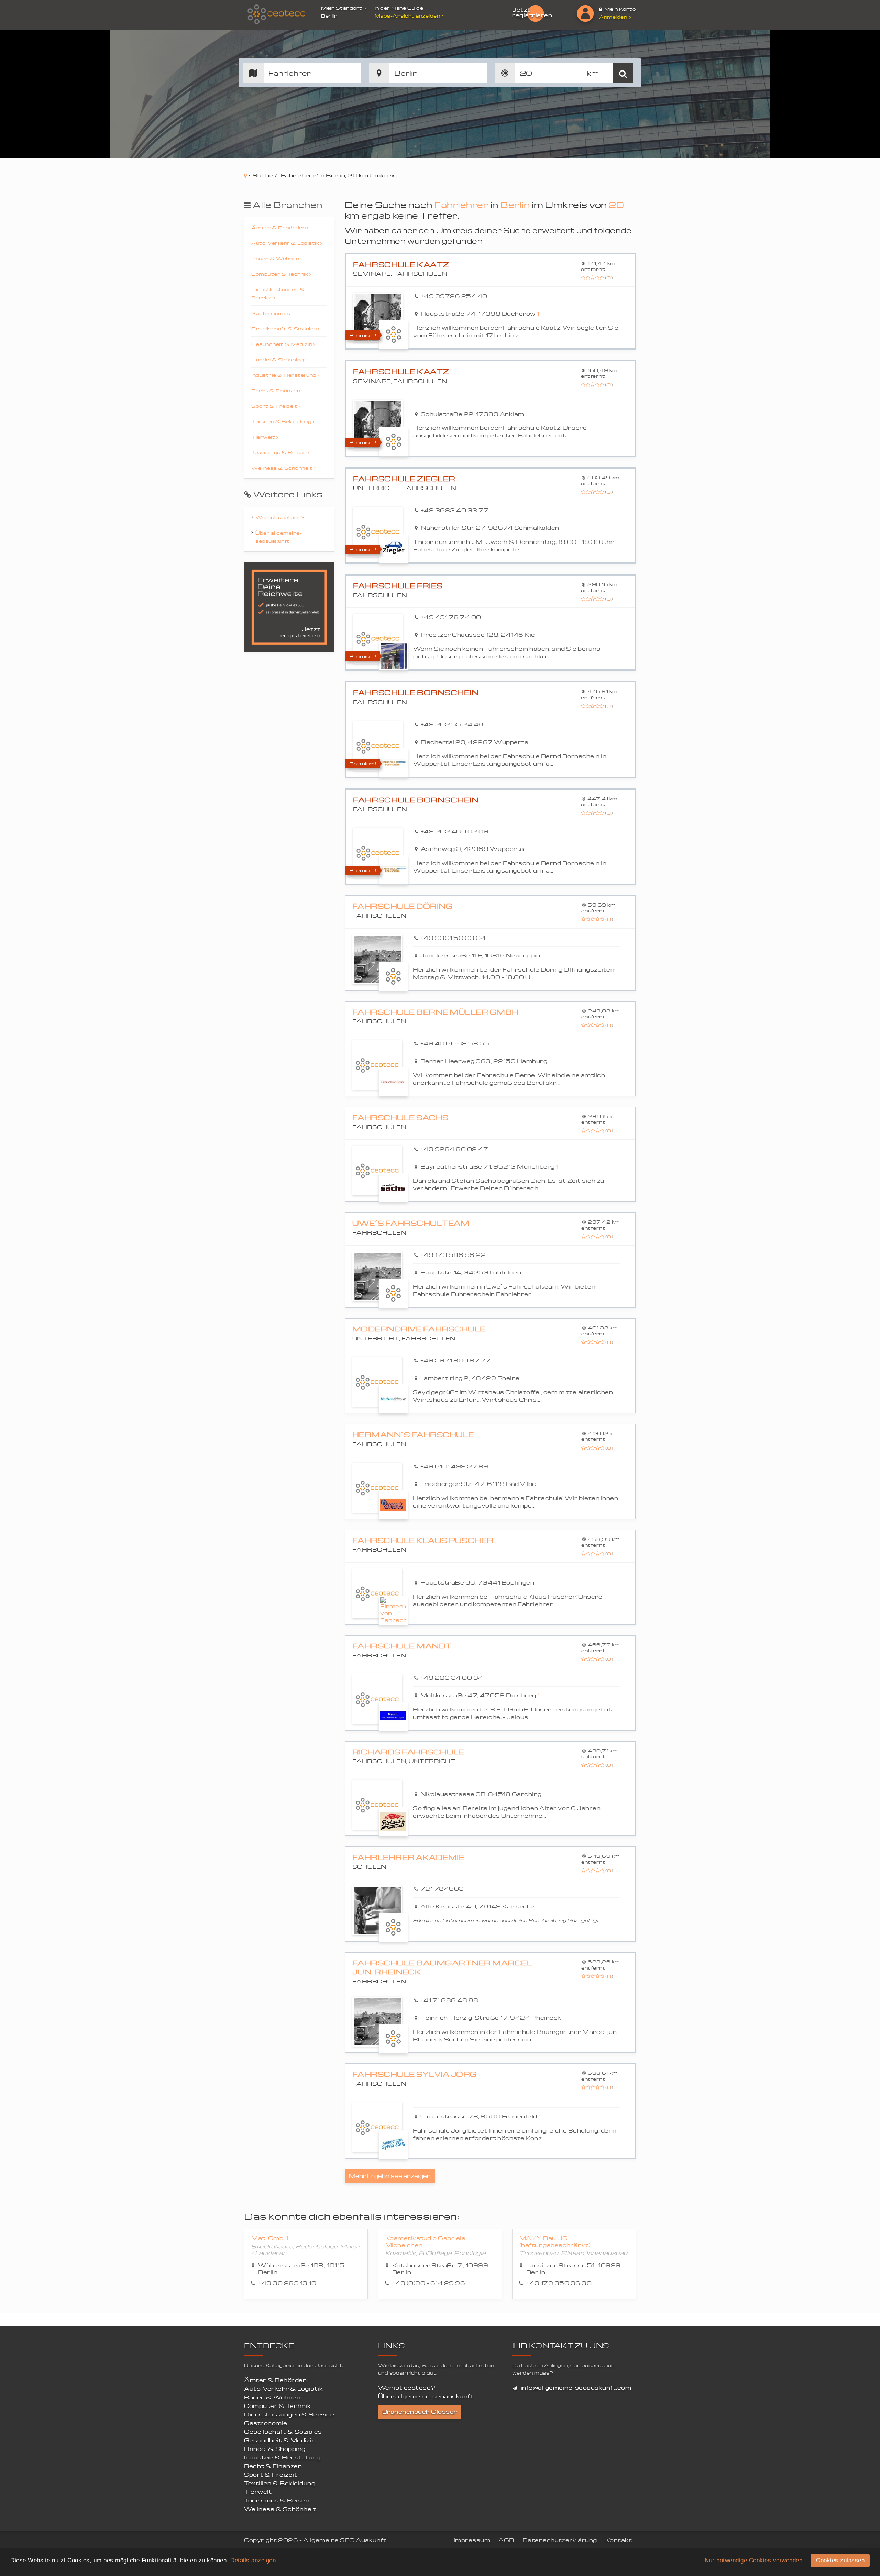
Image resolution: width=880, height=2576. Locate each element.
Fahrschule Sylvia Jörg (415, 2074)
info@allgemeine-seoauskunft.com (576, 2388)
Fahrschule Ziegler (404, 479)
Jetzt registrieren (532, 12)
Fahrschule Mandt (402, 1646)
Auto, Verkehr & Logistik (286, 243)
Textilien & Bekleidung (282, 421)
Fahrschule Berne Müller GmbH (436, 1012)
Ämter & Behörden (279, 227)
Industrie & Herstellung (284, 375)
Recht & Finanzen (276, 390)
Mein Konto (620, 9)
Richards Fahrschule (409, 1752)
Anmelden (614, 17)
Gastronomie (270, 313)
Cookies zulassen (840, 2560)
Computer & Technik (280, 274)
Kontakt (619, 2540)
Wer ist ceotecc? (280, 517)
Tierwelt (264, 437)
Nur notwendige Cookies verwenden (753, 2560)
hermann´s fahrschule (413, 1434)
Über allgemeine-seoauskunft (279, 537)
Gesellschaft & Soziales (285, 328)
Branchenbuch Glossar (420, 2412)
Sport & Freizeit (275, 406)
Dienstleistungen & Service (278, 293)
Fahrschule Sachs (400, 1117)
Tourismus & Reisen (279, 452)
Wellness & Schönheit (283, 468)
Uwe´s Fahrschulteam (411, 1223)
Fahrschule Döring (403, 906)
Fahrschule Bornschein (416, 693)
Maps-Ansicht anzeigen (408, 16)
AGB (506, 2540)
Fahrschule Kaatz (401, 265)
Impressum (472, 2540)
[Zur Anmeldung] (585, 13)
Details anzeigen (253, 2560)
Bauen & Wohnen (276, 258)
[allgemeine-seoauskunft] (277, 15)
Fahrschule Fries (398, 586)
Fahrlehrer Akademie (409, 1857)
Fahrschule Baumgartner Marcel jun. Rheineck (442, 1967)
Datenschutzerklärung (560, 2540)
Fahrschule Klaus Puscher (423, 1540)
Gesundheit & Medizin (282, 344)
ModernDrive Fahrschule (419, 1329)
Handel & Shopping (278, 359)
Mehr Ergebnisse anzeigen (390, 2176)
